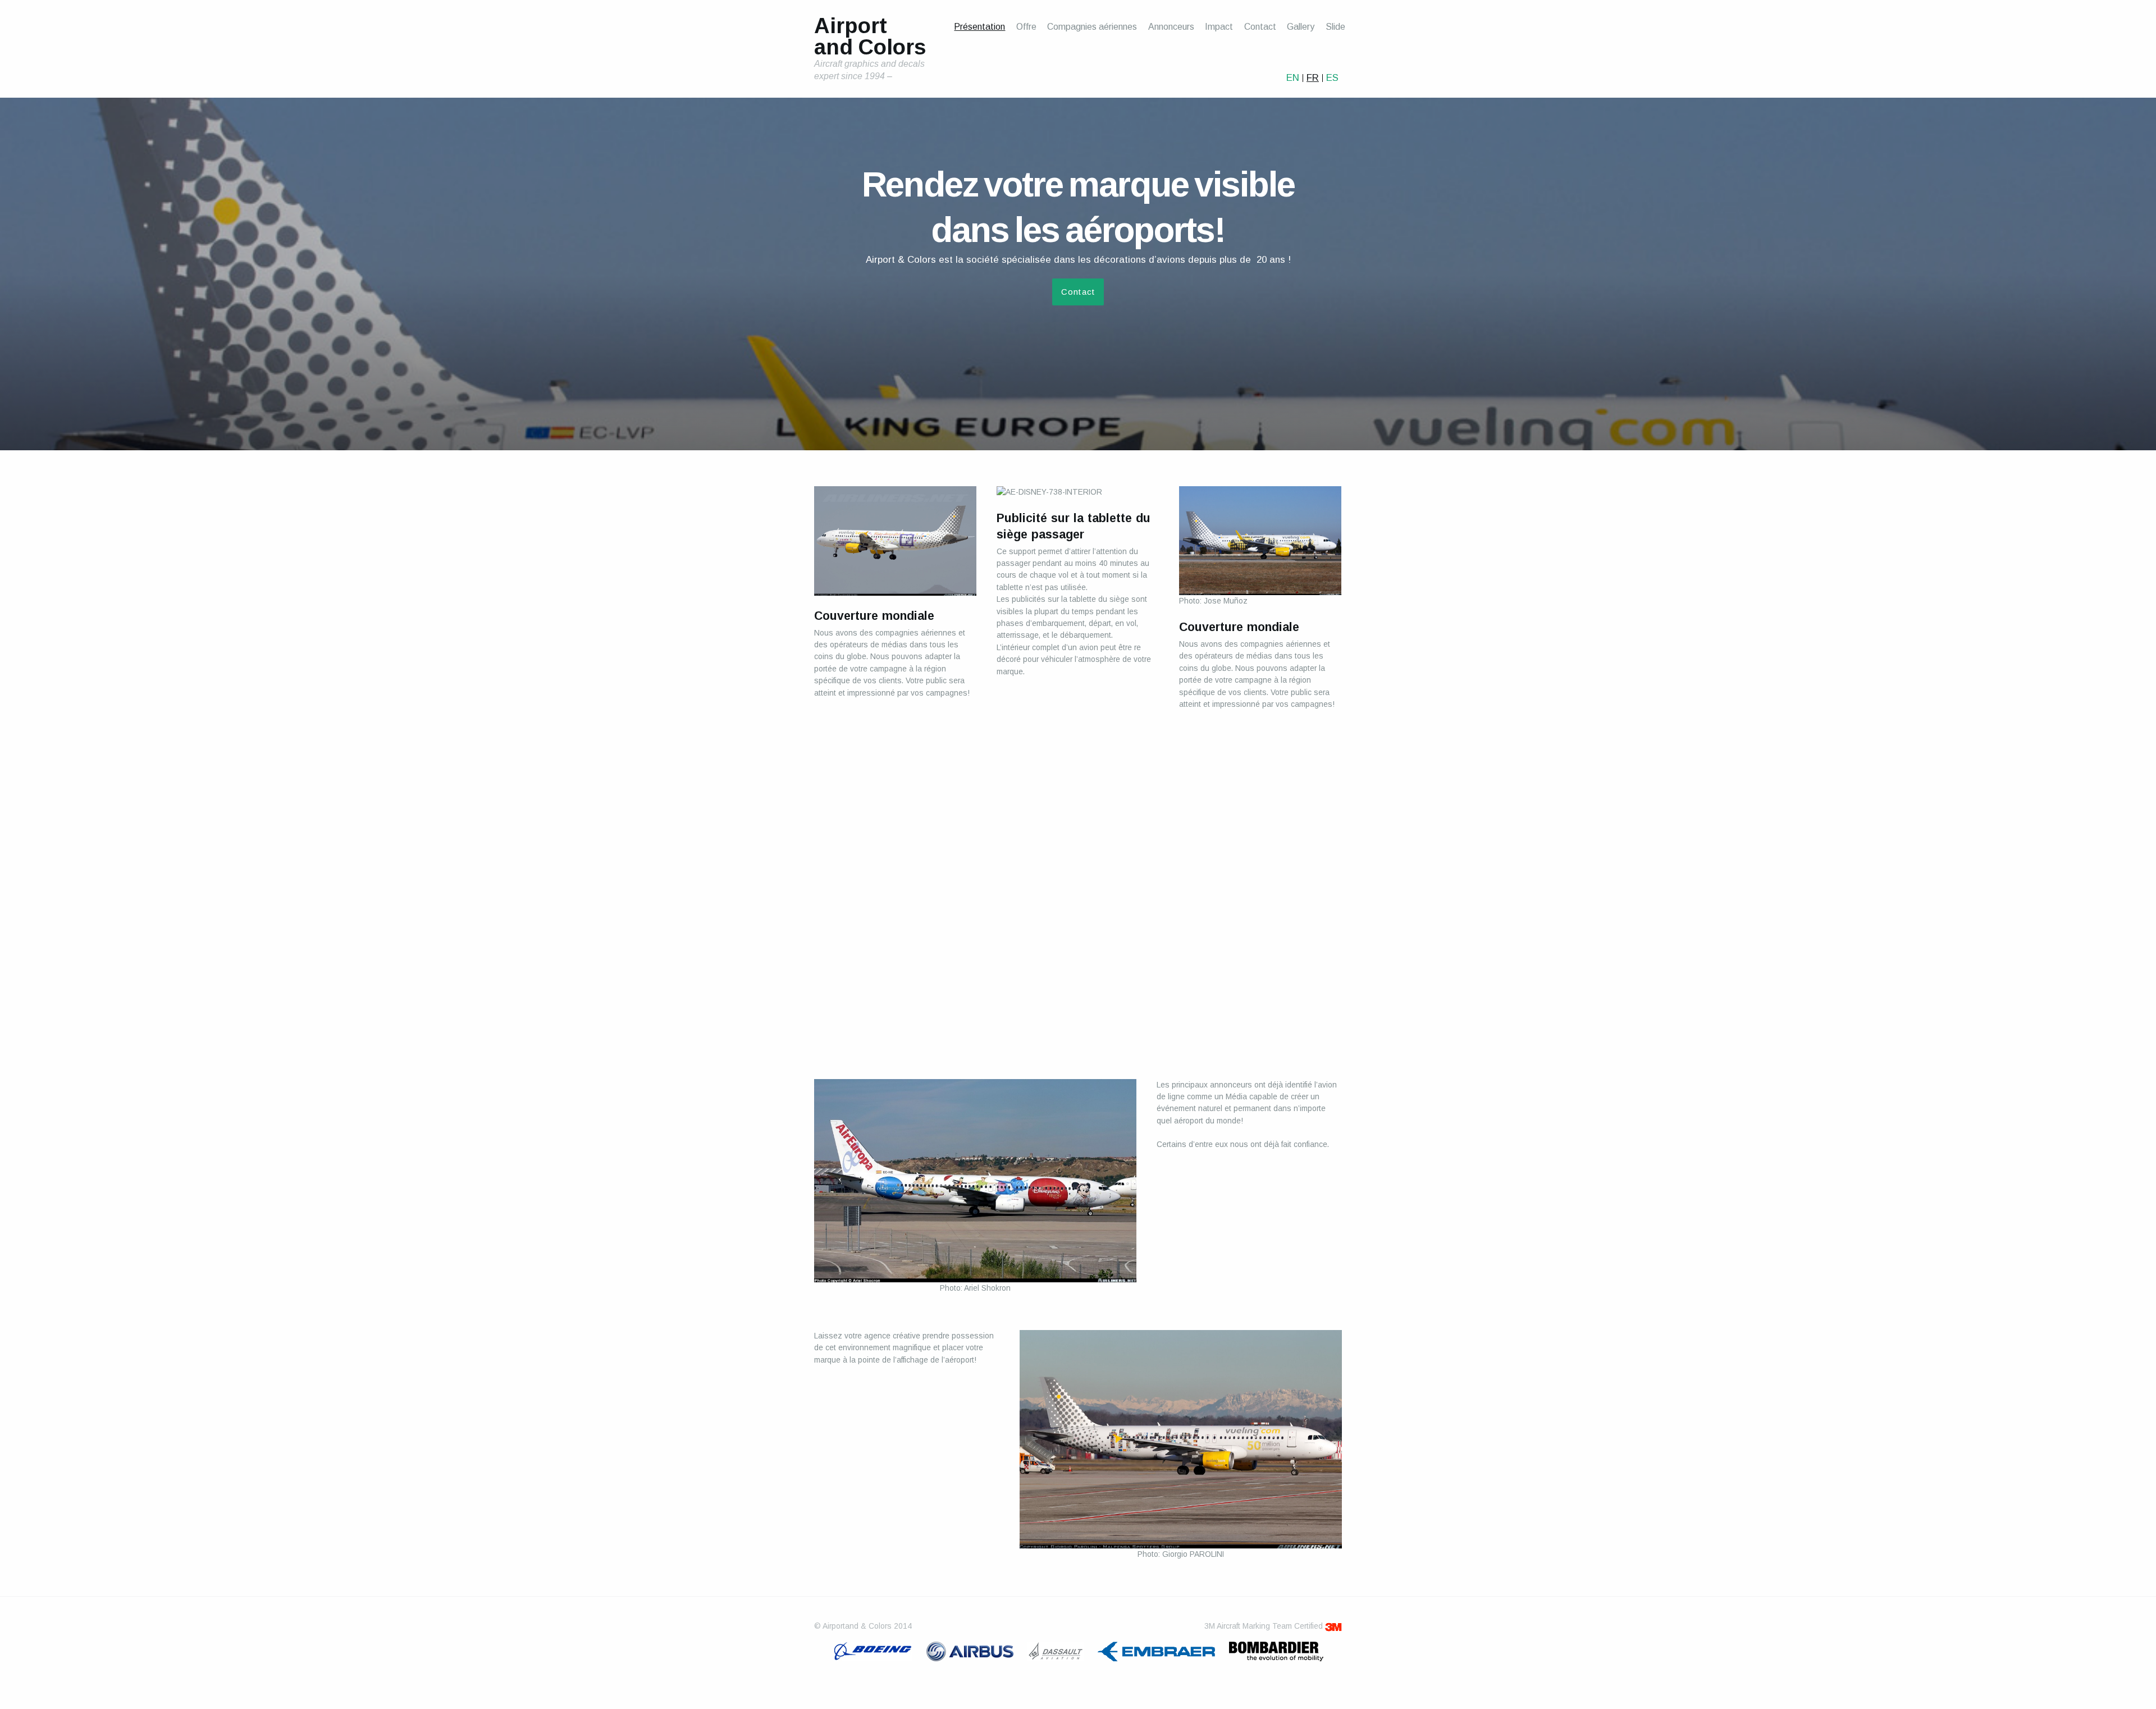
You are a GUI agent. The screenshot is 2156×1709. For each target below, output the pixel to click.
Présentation (979, 27)
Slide (1335, 27)
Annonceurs (1171, 27)
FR (1313, 78)
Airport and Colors (870, 37)
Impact (1219, 27)
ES (1332, 78)
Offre (1026, 27)
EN (1293, 78)
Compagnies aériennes (1092, 27)
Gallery (1301, 27)
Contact (1260, 27)
